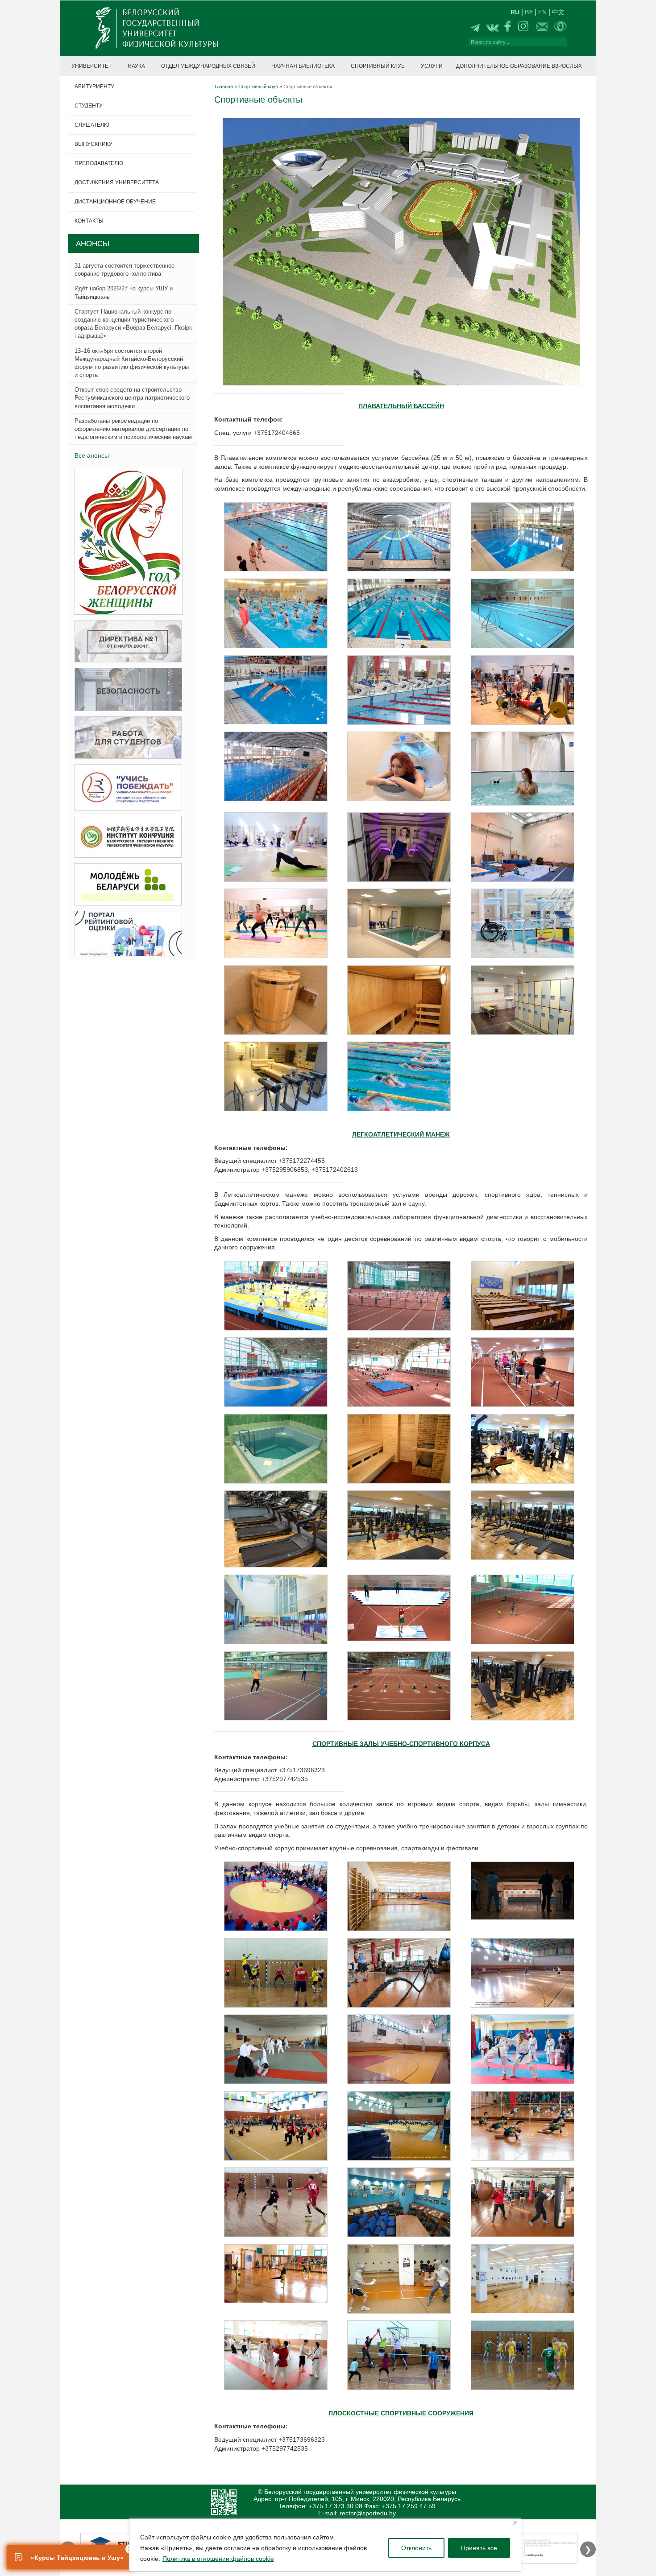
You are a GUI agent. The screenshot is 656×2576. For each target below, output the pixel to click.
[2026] (126, 542)
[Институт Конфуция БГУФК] (125, 837)
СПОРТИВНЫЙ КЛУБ (378, 66)
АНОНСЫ (93, 244)
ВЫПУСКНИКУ (93, 144)
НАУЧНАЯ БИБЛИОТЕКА (303, 66)
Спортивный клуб (258, 87)
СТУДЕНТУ (89, 106)
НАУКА (136, 66)
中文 (558, 12)
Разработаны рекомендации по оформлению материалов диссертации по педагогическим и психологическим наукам (133, 429)
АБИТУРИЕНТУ (94, 87)
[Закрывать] (515, 2523)
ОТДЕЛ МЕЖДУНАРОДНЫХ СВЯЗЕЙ (208, 66)
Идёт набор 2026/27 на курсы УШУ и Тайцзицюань (124, 292)
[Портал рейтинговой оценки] (126, 934)
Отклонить (416, 2548)
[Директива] (125, 642)
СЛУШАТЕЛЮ (92, 125)
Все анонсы (92, 455)
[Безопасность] (126, 690)
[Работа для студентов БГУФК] (125, 738)
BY (529, 12)
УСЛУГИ (432, 66)
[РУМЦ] (126, 788)
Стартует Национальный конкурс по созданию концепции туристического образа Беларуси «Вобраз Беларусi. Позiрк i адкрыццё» (133, 324)
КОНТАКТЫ (89, 221)
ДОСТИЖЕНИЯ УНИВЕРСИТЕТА (117, 182)
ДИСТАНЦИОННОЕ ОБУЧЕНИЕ (115, 202)
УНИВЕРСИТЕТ (91, 66)
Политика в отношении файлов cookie (218, 2559)
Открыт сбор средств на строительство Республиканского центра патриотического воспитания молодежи (132, 398)
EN (542, 12)
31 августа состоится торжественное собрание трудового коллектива (125, 270)
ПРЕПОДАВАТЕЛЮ (99, 163)
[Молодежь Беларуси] (125, 885)
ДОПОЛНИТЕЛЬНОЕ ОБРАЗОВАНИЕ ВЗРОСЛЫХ (519, 66)
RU (515, 12)
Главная (224, 87)
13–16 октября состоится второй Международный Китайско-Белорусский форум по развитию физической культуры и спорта (132, 363)
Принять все (479, 2548)
